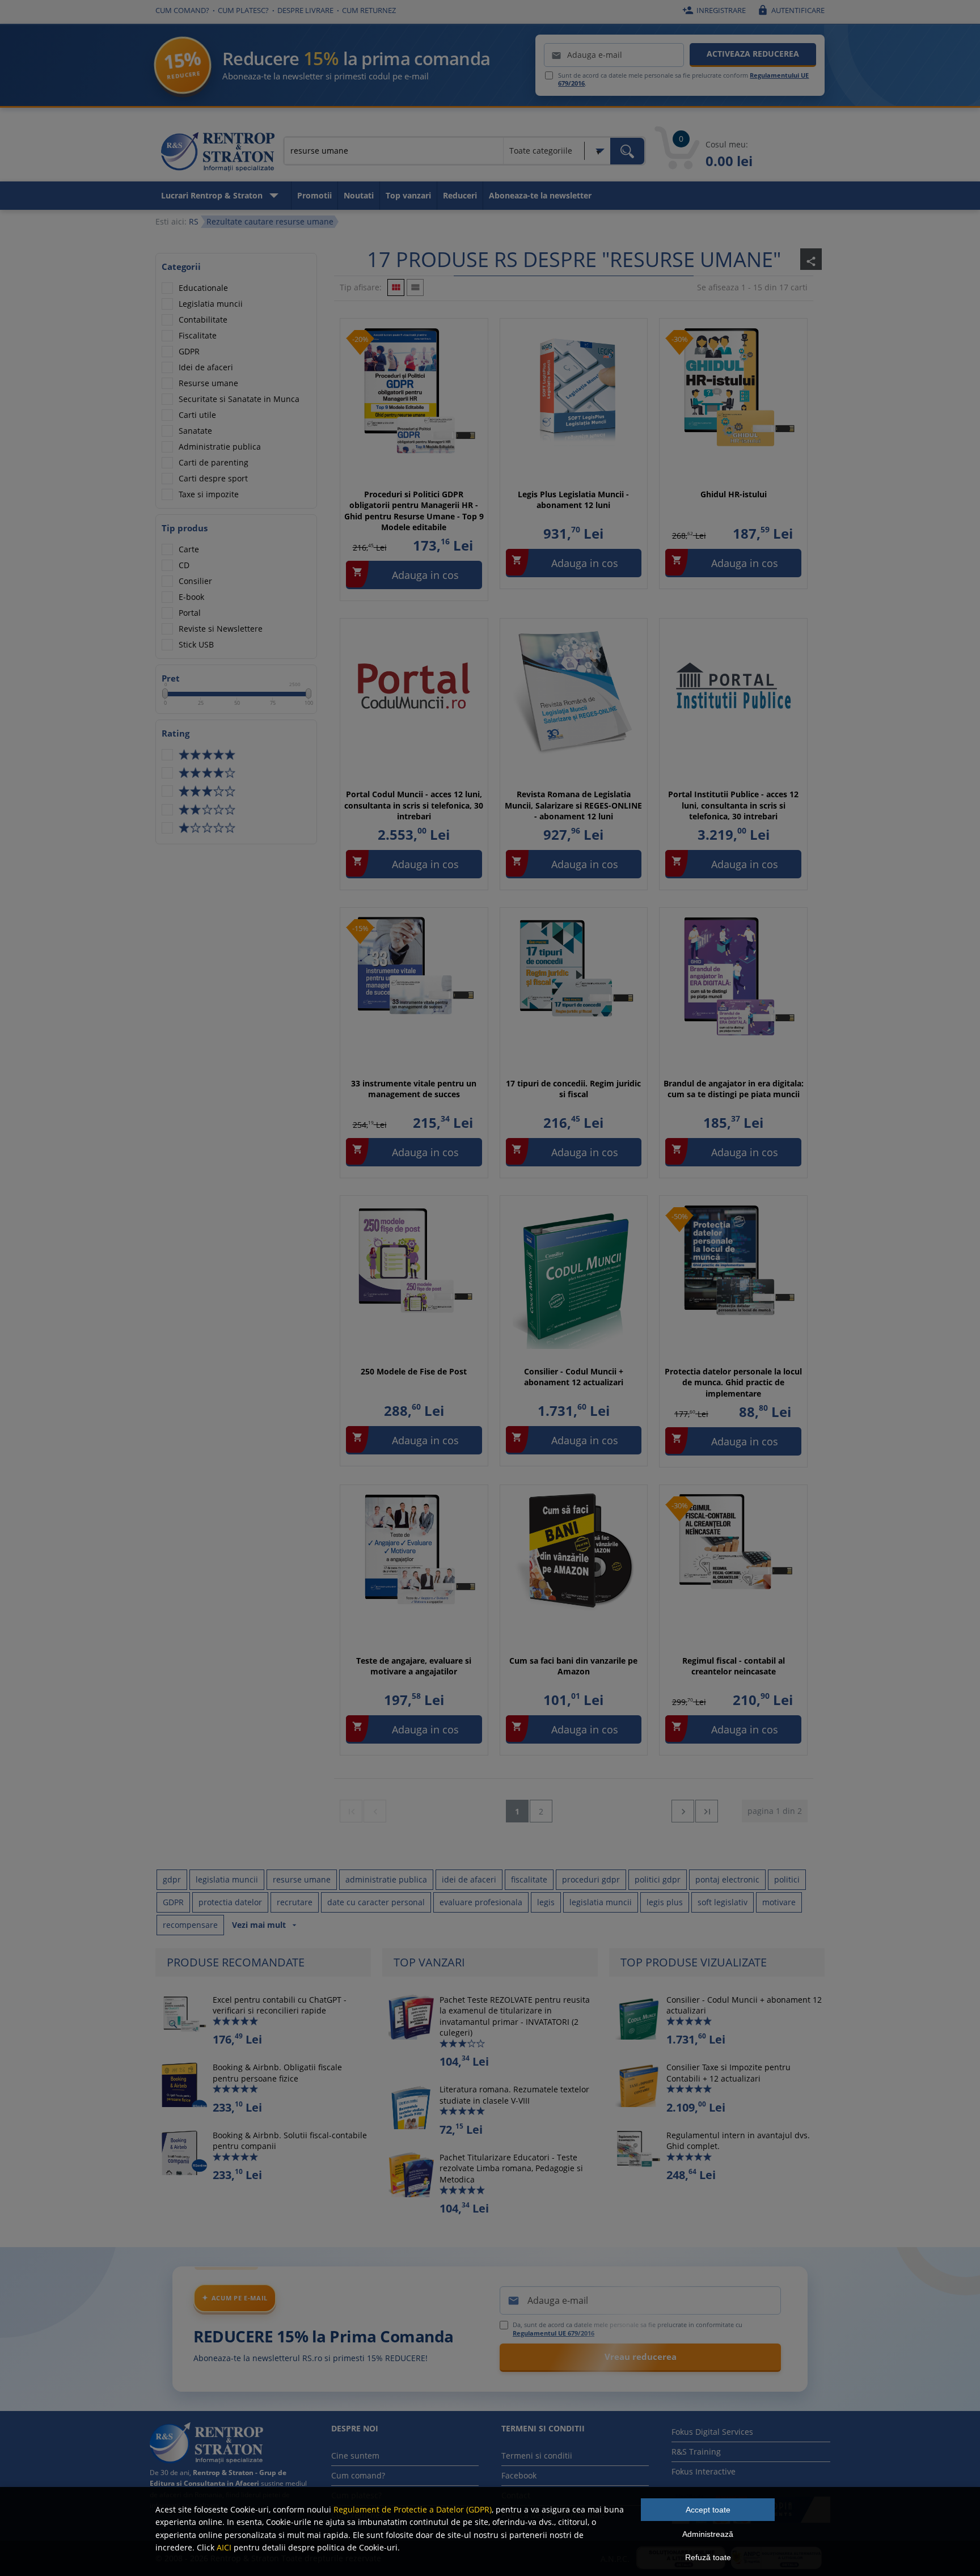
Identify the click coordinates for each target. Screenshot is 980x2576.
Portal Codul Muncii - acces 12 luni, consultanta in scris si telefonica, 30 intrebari (414, 805)
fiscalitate (529, 1879)
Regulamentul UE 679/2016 (554, 2333)
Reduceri (460, 195)
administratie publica (386, 1879)
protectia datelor (230, 1902)
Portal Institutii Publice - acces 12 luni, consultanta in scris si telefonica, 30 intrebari (733, 805)
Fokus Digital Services (712, 2432)
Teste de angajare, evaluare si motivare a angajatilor (414, 1666)
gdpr (172, 1879)
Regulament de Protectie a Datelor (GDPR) (413, 2509)
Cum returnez (369, 10)
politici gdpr (658, 1879)
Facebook (519, 2475)
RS (194, 221)
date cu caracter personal (376, 1902)
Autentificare (791, 10)
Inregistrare (714, 10)
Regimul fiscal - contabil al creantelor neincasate (734, 1666)
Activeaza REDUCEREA (753, 54)
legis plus (665, 1902)
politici (787, 1879)
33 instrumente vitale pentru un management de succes (414, 1089)
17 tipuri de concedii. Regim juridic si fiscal (573, 1089)
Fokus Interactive (704, 2471)
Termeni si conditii (537, 2456)
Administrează (708, 2534)
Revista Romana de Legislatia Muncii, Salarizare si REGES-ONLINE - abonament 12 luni (573, 805)
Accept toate (708, 2510)
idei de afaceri (469, 1879)
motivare (779, 1902)
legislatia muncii (227, 1879)
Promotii (314, 195)
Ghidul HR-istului (734, 494)
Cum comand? (182, 10)
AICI (224, 2547)
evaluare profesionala (481, 1902)
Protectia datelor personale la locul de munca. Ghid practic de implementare (733, 1382)
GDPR (173, 1902)
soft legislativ (723, 1902)
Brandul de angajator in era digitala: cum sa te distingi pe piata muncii (734, 1089)
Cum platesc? (243, 10)
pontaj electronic (727, 1879)
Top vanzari (408, 195)
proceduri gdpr (591, 1879)
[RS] (218, 154)
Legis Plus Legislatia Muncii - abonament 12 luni (573, 500)
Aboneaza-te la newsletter (540, 195)
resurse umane (302, 1879)
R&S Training (696, 2452)
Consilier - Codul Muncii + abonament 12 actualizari (574, 1377)
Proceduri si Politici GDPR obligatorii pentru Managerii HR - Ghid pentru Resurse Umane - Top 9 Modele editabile (414, 511)
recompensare (190, 1925)
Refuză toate (708, 2557)
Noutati (359, 195)
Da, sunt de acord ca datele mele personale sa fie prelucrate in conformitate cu (628, 2329)
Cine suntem (355, 2456)
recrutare (295, 1902)
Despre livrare (305, 10)
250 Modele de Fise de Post (414, 1371)
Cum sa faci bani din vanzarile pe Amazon (573, 1666)
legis (546, 1902)
